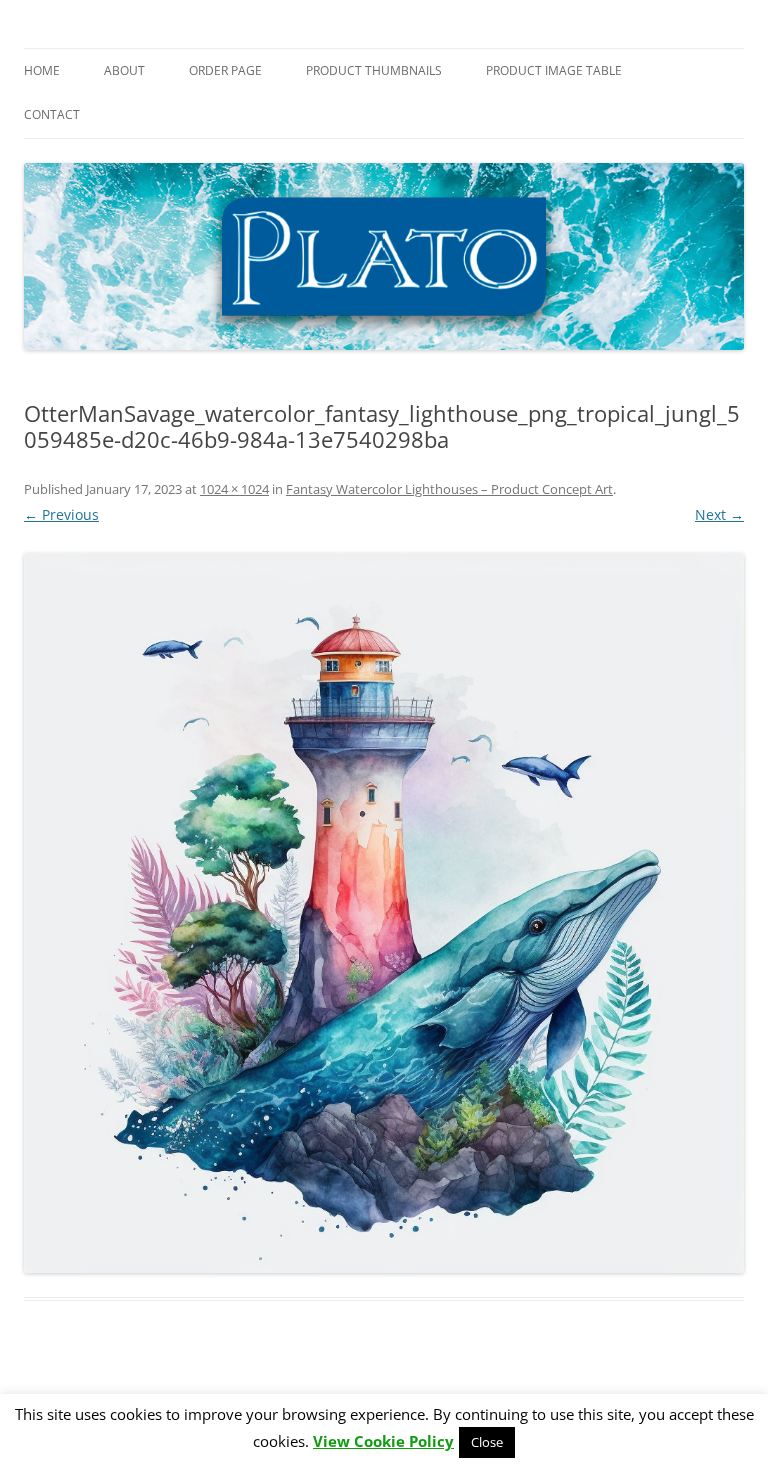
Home (42, 70)
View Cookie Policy (383, 1441)
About (124, 70)
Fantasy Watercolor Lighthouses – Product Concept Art (449, 489)
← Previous (61, 514)
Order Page (225, 70)
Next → (719, 514)
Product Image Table (554, 70)
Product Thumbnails (374, 70)
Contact (52, 114)
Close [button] (487, 1442)
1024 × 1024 (234, 489)
